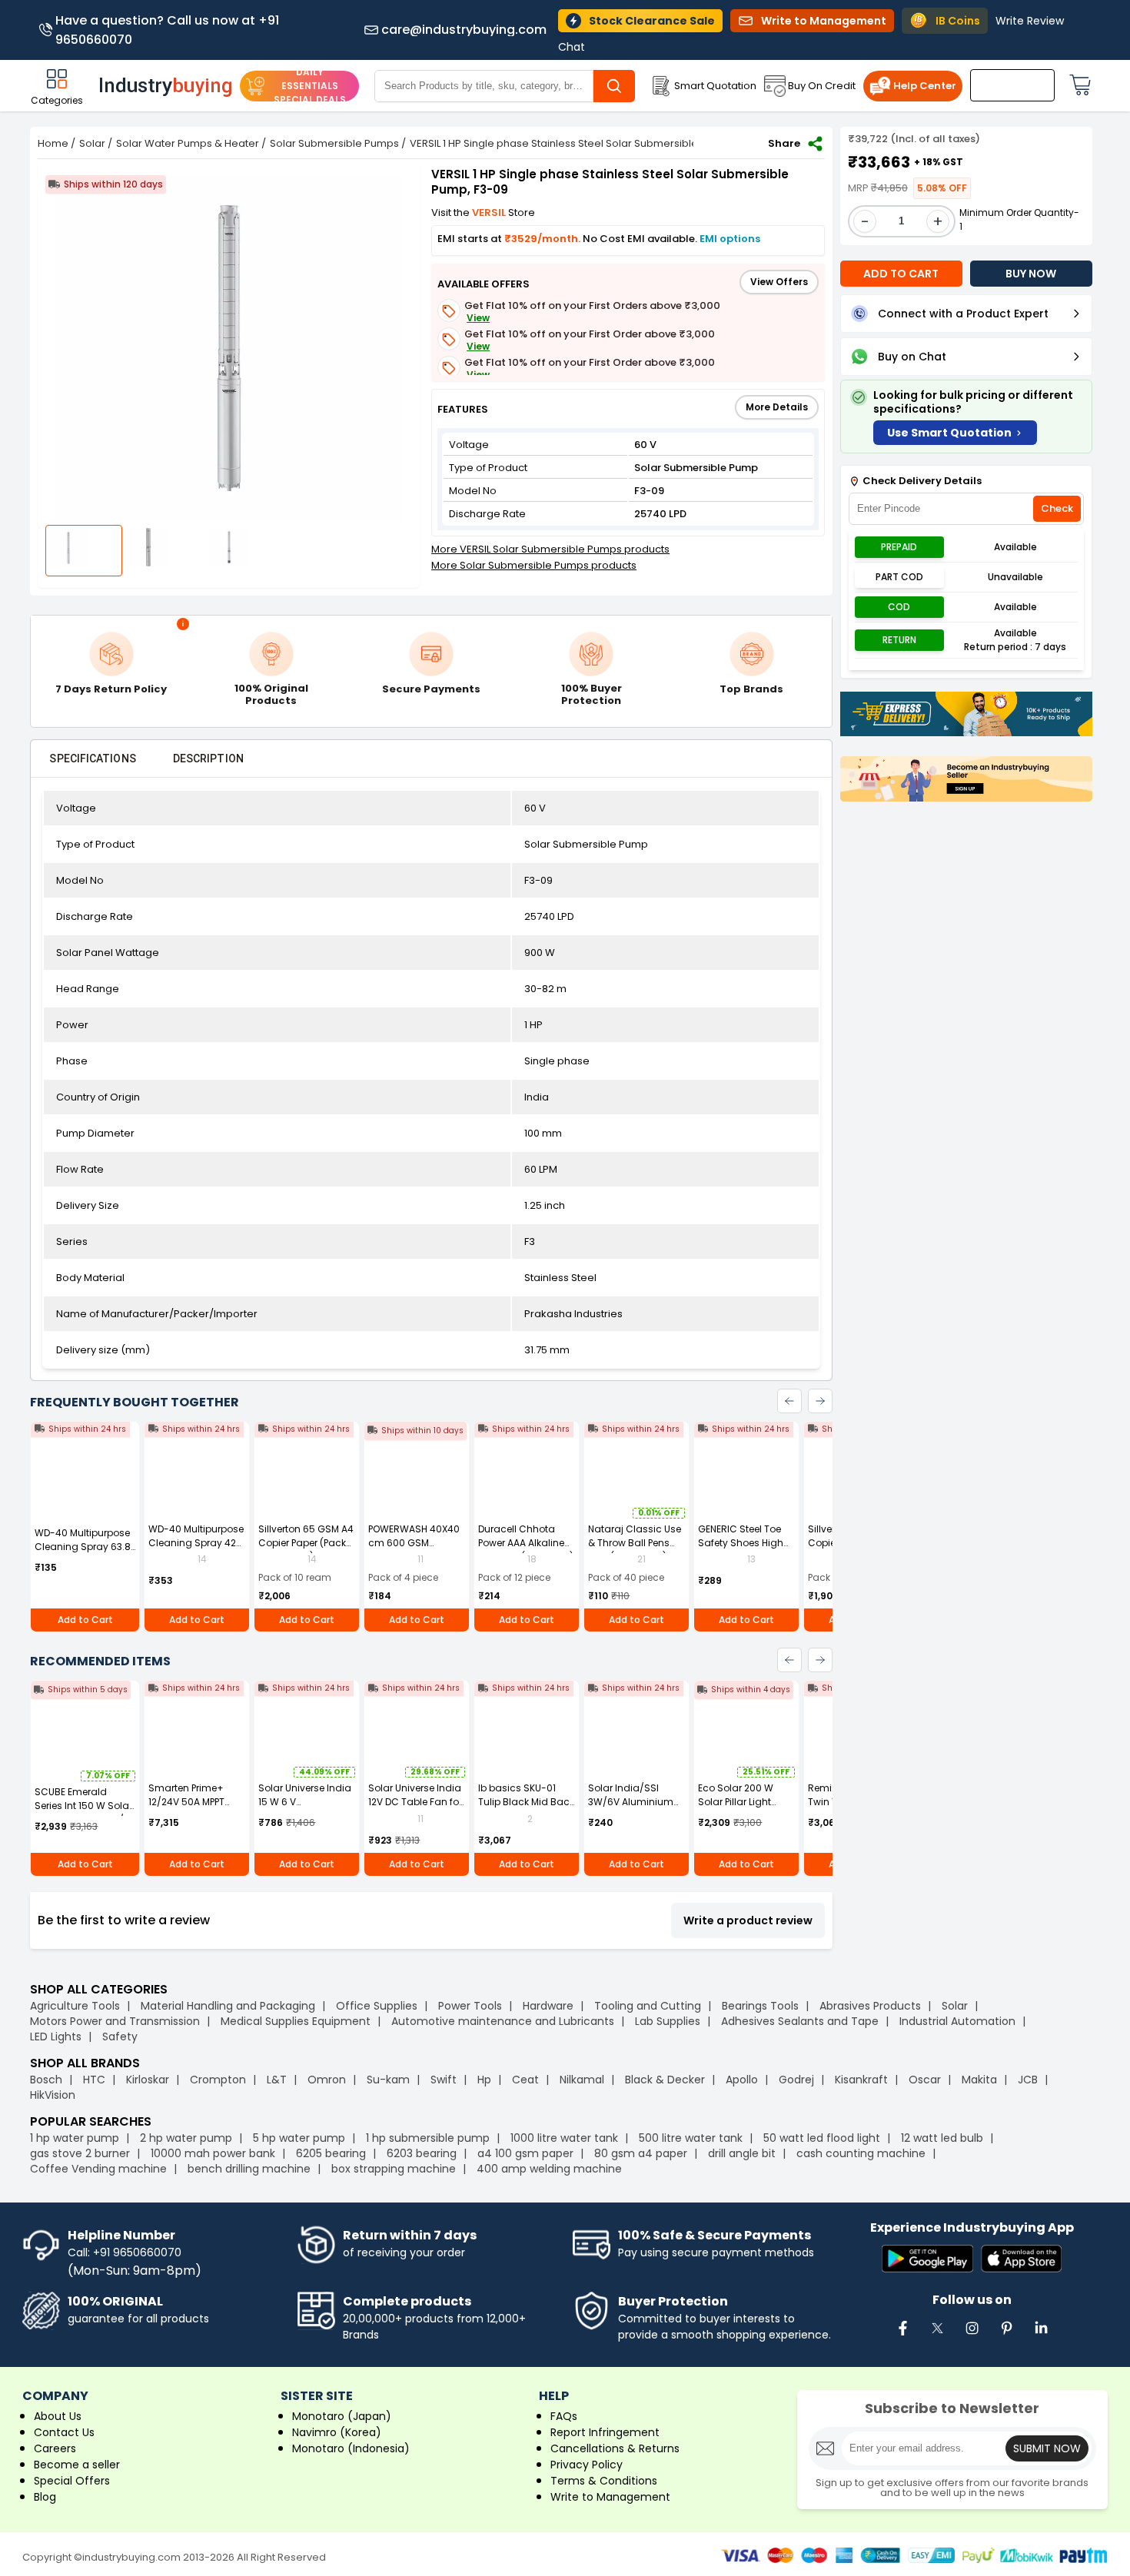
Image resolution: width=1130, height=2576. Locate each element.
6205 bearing (331, 2153)
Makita (979, 2080)
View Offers (779, 282)
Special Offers (72, 2481)
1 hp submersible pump (428, 2138)
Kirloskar (148, 2080)
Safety (120, 2037)
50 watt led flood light (822, 2138)
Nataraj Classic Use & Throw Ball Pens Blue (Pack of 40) (635, 1543)
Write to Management (610, 2497)
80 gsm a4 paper (641, 2153)
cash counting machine (861, 2153)
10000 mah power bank (213, 2153)
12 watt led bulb (942, 2138)
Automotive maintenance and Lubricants (503, 2021)
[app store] (1021, 2260)
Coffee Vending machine (98, 2169)
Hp (484, 2080)
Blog (45, 2497)
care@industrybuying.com (464, 30)
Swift (444, 2080)
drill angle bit (742, 2153)
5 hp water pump (299, 2138)
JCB (1028, 2080)
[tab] (92, 759)
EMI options (730, 239)
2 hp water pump (186, 2138)
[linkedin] (1041, 2336)
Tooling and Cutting (648, 2006)
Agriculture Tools (75, 2006)
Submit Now (1047, 2448)
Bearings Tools (760, 2006)
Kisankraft (861, 2080)
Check (1057, 509)
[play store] (927, 2260)
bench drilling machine (249, 2169)
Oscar (925, 2080)
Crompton (218, 2080)
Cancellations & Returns (615, 2448)
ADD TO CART (901, 274)
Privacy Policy (587, 2465)
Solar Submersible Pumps (334, 143)
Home (53, 143)
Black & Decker (665, 2080)
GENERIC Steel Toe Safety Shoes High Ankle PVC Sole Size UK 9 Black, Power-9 (743, 1550)
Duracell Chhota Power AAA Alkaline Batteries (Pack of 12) (526, 1543)
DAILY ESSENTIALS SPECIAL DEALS (310, 86)
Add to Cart (85, 1620)
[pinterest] (1006, 2336)
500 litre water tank (691, 2138)
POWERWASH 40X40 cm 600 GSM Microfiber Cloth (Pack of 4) (414, 1550)
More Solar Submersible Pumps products (534, 565)
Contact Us (64, 2432)
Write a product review (748, 1920)
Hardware (548, 2006)
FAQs (564, 2416)
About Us (58, 2416)
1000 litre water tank (564, 2138)
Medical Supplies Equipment (296, 2021)
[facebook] (902, 2336)
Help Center (925, 86)
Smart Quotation (715, 86)
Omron (327, 2080)
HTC (94, 2080)
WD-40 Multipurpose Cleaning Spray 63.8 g (83, 1547)
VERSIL (490, 212)
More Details (777, 407)
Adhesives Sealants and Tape (800, 2021)
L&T (277, 2080)
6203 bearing (422, 2153)
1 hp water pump (75, 2138)
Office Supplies (377, 2006)
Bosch (46, 2080)
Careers (55, 2448)
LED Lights (56, 2037)
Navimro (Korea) (337, 2432)
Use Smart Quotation (949, 433)
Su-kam (388, 2080)
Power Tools (470, 2006)
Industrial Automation (957, 2021)
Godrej (796, 2080)
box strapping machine (394, 2169)
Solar (92, 143)
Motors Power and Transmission (115, 2021)
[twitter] (937, 2336)
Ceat (525, 2080)
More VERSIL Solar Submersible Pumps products (550, 549)
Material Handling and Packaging (228, 2006)
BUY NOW (1031, 274)
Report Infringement (605, 2432)
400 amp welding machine (549, 2169)
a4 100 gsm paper (525, 2153)
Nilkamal (582, 2080)
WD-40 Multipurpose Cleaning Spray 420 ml (196, 1543)
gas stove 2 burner (80, 2153)
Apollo (742, 2080)
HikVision (53, 2095)
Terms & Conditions (604, 2481)
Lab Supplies (668, 2021)
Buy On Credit (822, 86)
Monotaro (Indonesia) (351, 2448)
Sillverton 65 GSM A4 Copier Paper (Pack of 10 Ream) (306, 1543)
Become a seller (77, 2465)
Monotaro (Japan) (342, 2416)
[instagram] (972, 2336)
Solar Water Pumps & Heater (188, 143)
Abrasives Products (870, 2006)
